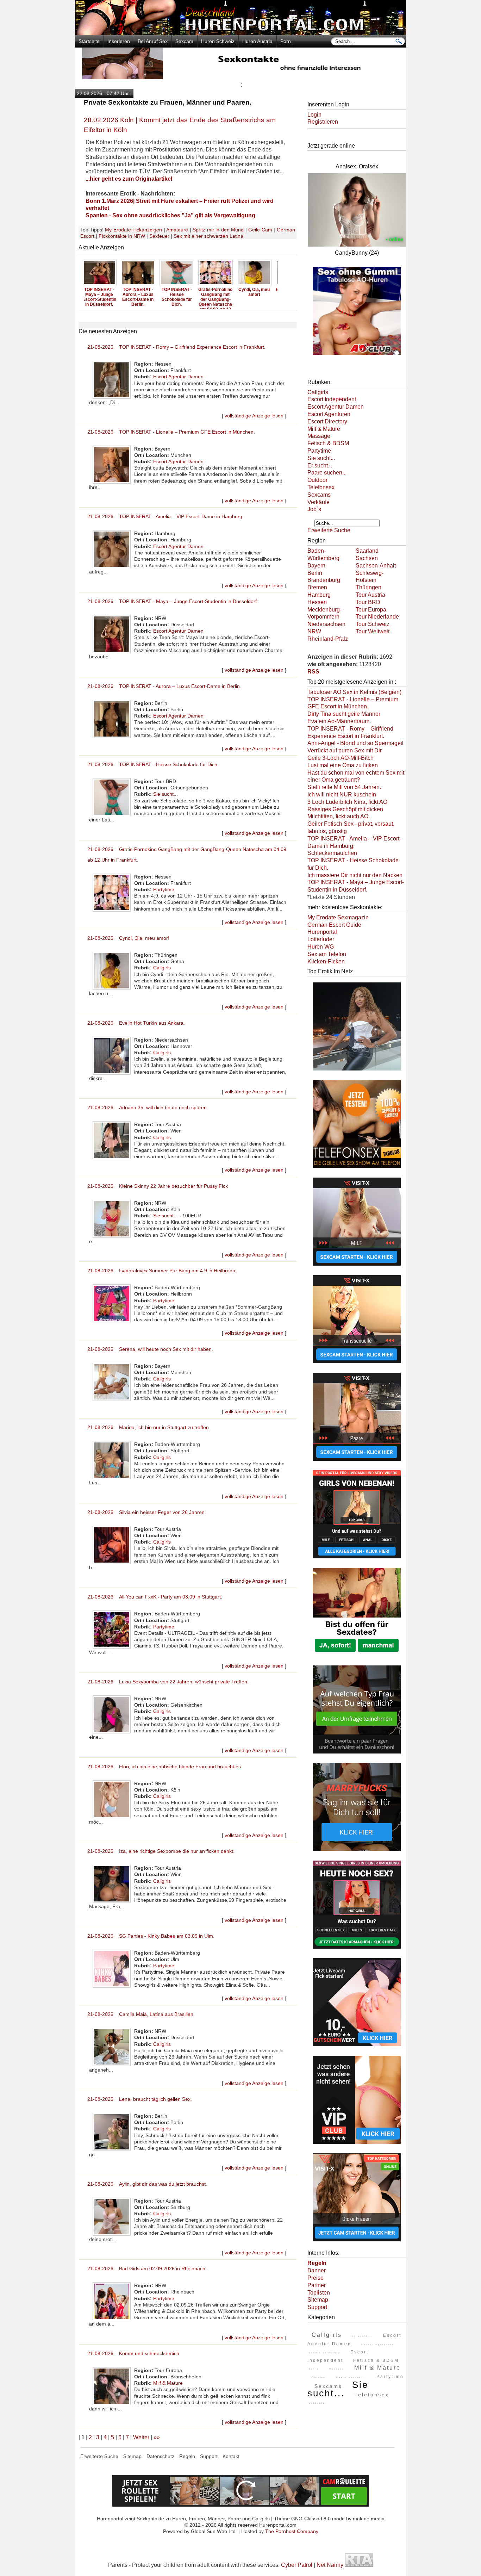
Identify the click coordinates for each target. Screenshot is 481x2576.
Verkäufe (318, 502)
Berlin (315, 573)
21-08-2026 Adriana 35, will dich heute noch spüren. (148, 1107)
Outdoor (317, 480)
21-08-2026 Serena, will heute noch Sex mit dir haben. (150, 1349)
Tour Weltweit (373, 631)
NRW (314, 631)
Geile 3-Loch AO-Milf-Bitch (341, 758)
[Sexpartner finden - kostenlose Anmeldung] (241, 77)
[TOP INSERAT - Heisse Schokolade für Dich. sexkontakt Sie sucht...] (142, 285)
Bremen (317, 587)
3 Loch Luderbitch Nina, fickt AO (347, 802)
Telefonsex (321, 487)
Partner (317, 2285)
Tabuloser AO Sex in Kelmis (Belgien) (354, 692)
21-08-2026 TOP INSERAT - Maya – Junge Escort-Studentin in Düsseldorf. (173, 601)
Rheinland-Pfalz (328, 639)
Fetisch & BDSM (328, 443)
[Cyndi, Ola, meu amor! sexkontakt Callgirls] (219, 285)
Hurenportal (322, 932)
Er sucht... (320, 465)
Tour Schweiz (373, 624)
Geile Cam (260, 230)
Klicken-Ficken (326, 961)
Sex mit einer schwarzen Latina (208, 236)
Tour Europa (371, 610)
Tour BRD (368, 602)
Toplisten (319, 2293)
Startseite (89, 41)
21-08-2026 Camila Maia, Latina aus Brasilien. (141, 2014)
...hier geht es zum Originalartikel (129, 179)
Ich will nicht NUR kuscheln (342, 794)
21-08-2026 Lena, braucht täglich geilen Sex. (140, 2099)
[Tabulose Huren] (357, 356)
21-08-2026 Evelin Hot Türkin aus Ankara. (136, 1023)
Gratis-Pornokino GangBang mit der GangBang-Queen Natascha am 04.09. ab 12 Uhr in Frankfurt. (181, 302)
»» (157, 2437)
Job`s (314, 509)
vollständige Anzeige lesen (254, 416)
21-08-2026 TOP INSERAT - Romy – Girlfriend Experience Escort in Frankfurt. (176, 347)
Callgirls (162, 968)
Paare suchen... (327, 473)
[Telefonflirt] (357, 1169)
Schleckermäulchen (332, 853)
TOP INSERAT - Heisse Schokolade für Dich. (142, 297)
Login (314, 115)
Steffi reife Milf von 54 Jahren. (344, 787)
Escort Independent (332, 399)
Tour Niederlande (377, 617)
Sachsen (367, 558)
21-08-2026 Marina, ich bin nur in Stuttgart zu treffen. (149, 1427)
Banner (317, 2270)
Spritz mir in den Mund (218, 230)
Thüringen (368, 587)
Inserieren (119, 41)
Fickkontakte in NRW (122, 236)
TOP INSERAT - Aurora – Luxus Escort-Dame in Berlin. (103, 297)
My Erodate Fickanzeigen (133, 230)
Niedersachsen (326, 624)
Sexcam (184, 41)
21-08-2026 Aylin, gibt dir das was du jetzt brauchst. (147, 2184)
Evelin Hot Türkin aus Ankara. (258, 292)
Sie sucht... (165, 794)
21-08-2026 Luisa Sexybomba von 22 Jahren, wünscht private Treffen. (168, 1682)
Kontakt (231, 2456)
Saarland (367, 551)
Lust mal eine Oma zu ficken (343, 765)
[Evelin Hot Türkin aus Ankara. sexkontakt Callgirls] (258, 285)
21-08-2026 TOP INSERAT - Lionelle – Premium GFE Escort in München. (171, 432)
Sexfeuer (159, 236)
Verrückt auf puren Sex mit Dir (345, 750)
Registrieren (323, 122)
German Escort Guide (334, 925)
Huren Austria (257, 41)
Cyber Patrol (297, 2565)
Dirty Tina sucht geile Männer (344, 714)
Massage (319, 436)
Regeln (187, 2456)
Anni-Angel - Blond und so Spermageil (355, 743)
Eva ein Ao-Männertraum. (339, 721)
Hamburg (319, 595)
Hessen (317, 602)
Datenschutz (160, 2456)
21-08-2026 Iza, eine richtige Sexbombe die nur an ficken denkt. (161, 1851)
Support (317, 2307)
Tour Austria (370, 595)
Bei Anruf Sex (153, 41)
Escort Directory (327, 421)
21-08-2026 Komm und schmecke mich (133, 2353)
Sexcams (319, 495)
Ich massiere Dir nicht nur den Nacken (355, 875)
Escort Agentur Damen (178, 377)
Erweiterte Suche (329, 530)
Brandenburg (324, 580)
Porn (286, 41)
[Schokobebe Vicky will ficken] (357, 1071)
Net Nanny (330, 2565)
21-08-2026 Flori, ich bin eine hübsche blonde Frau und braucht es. (165, 1767)
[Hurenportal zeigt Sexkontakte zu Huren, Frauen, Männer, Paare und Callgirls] (241, 33)
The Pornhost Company (292, 2531)
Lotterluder (321, 939)
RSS (313, 672)
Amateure (177, 230)
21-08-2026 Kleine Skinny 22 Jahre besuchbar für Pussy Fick (158, 1186)
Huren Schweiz (218, 41)
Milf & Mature (168, 2383)
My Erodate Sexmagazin (338, 917)
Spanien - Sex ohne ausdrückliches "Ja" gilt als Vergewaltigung (170, 215)
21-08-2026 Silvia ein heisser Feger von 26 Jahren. (147, 1512)
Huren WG (321, 947)
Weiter (141, 2437)
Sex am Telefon (327, 954)
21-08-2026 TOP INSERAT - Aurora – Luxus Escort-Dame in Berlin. (164, 686)
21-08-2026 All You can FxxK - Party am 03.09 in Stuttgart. (155, 1597)
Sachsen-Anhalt (376, 566)
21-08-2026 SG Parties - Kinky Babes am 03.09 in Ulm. (151, 1936)
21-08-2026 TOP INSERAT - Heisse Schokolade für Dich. (153, 764)
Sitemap (318, 2300)
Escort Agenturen (329, 414)
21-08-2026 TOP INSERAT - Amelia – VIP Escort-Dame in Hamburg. (165, 516)
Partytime (164, 889)
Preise (316, 2278)
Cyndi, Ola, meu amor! (220, 292)
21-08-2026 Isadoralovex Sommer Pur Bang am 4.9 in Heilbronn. (162, 1271)
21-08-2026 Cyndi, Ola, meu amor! (128, 938)
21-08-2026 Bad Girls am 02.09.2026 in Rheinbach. (147, 2268)
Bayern (316, 566)
